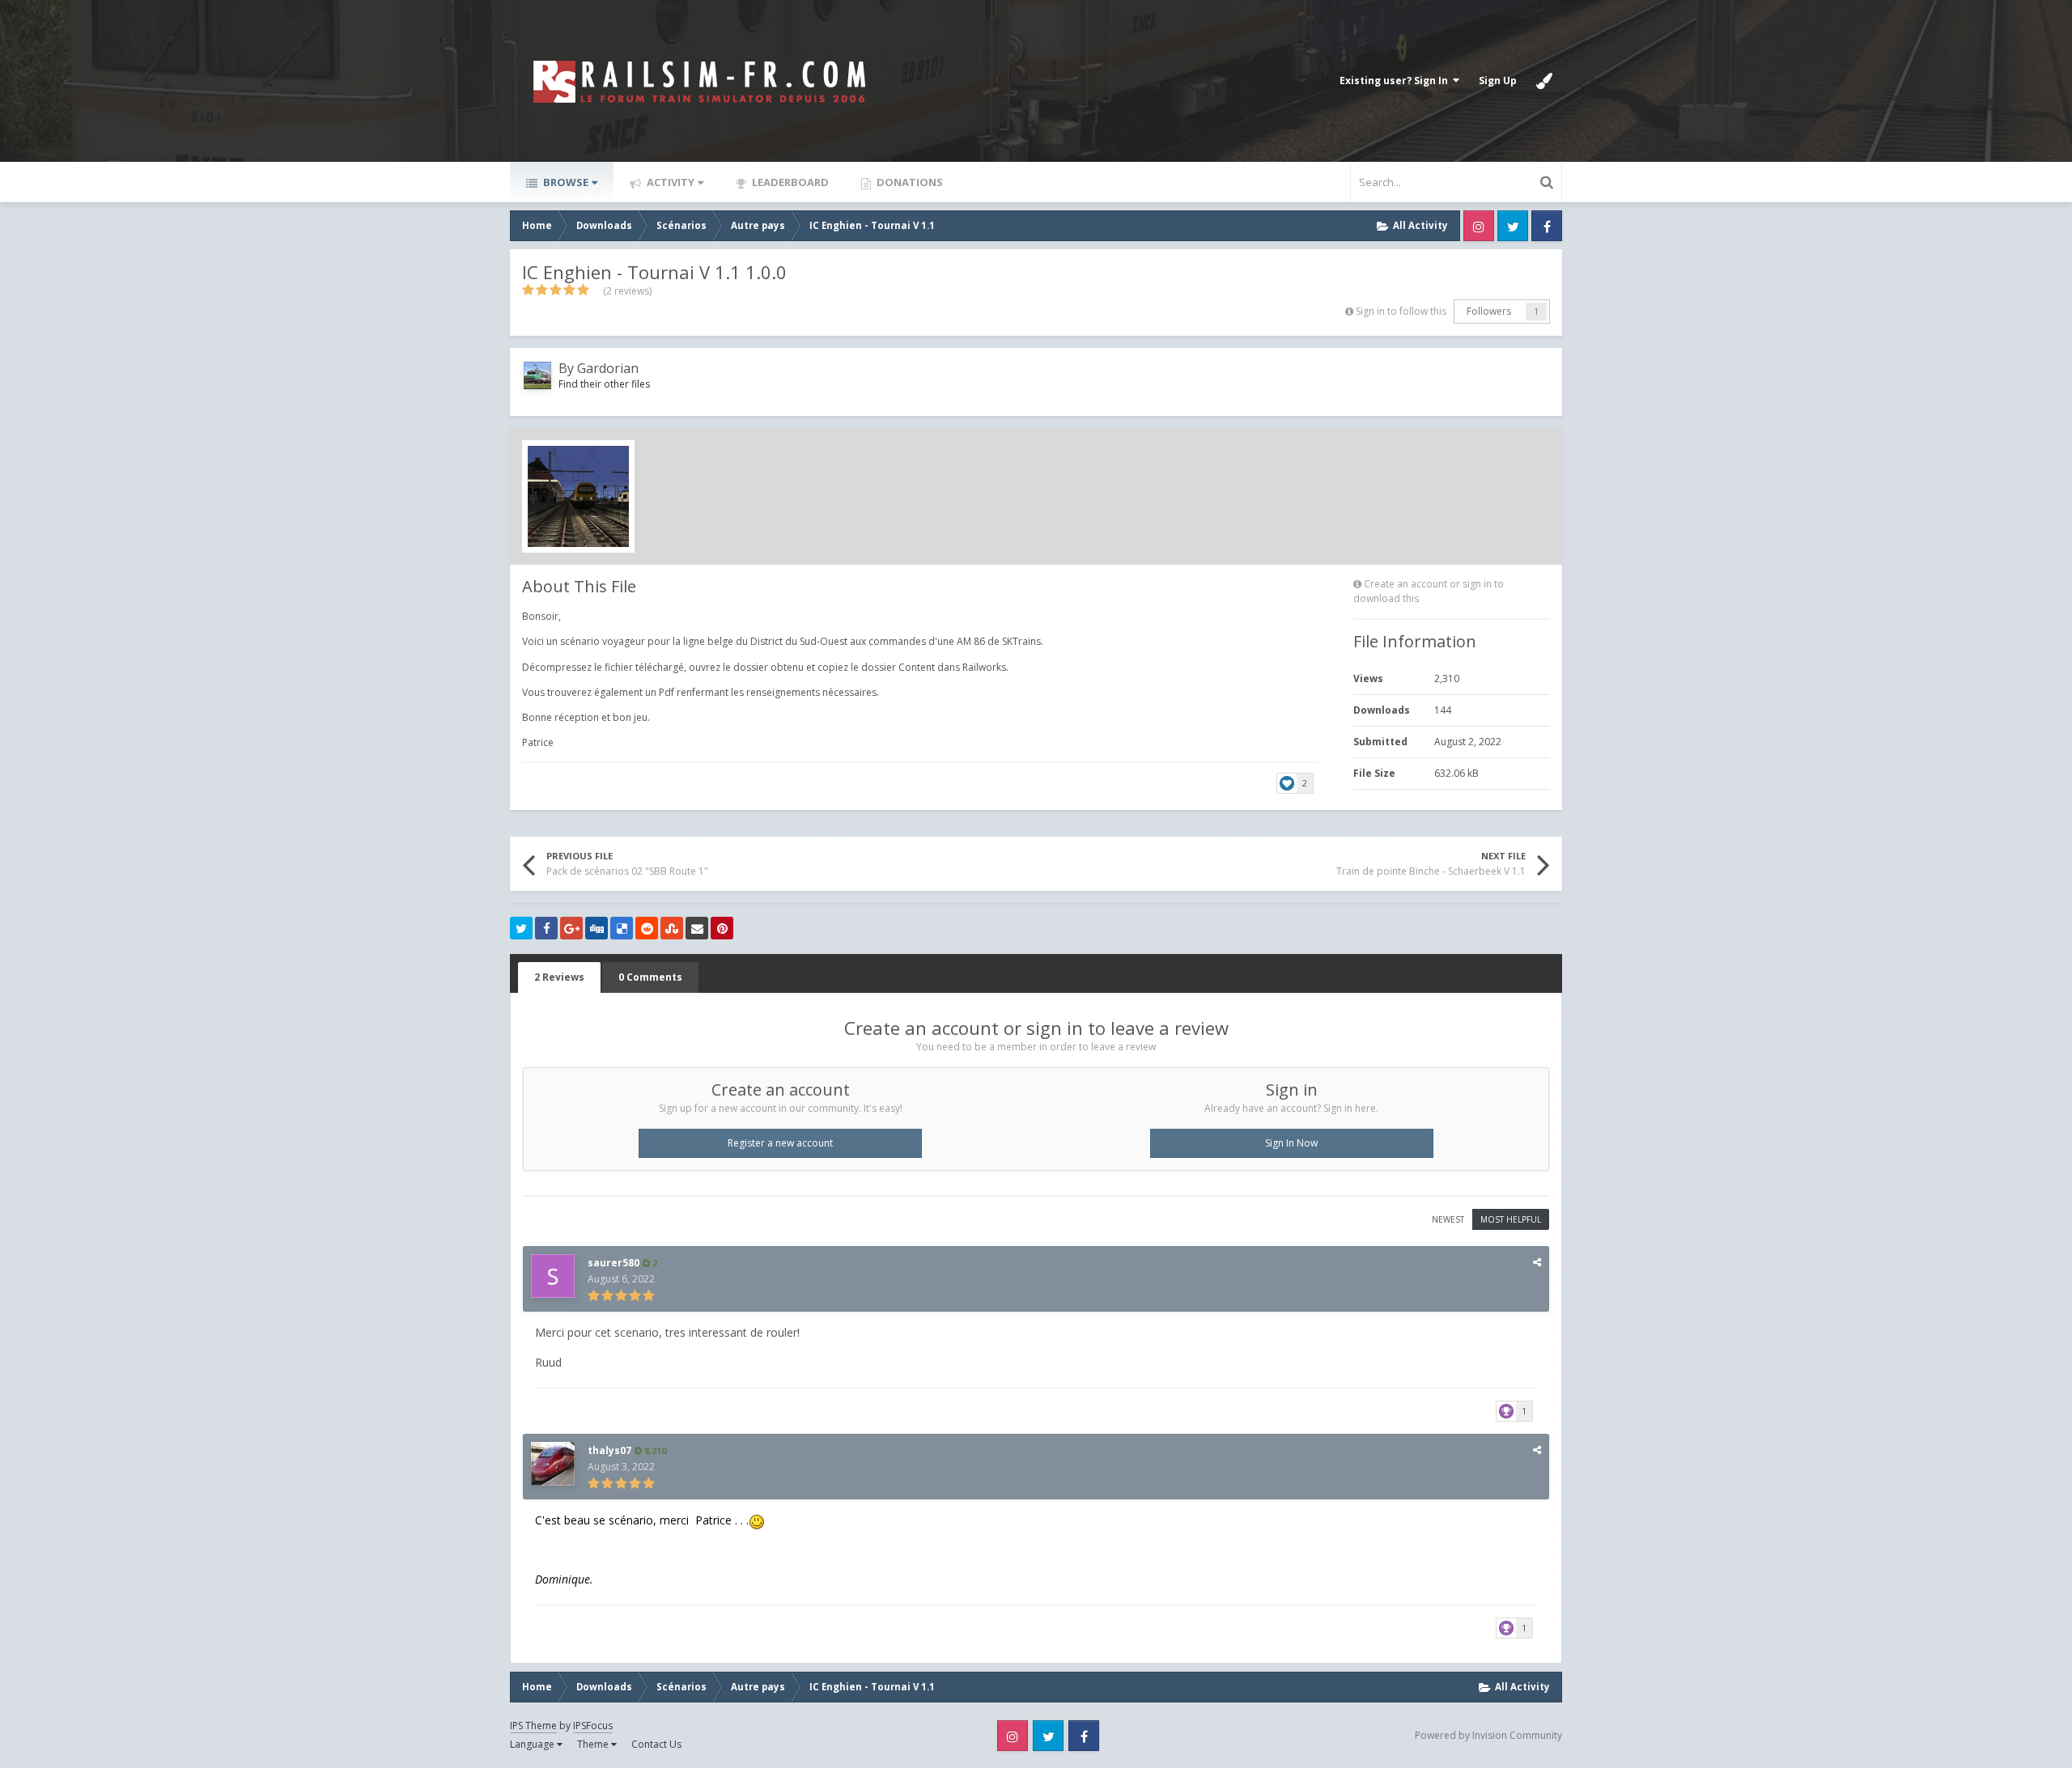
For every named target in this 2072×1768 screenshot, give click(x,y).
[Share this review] (1537, 1262)
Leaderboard (789, 182)
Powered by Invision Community (1488, 1735)
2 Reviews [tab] (559, 977)
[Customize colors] (1544, 81)
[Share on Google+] (571, 928)
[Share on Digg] (597, 928)
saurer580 (614, 1263)
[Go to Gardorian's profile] (537, 375)
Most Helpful (1511, 1219)
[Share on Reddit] (647, 928)
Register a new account (780, 1143)
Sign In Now (1291, 1143)
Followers (1489, 311)
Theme (594, 1744)
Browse (565, 182)
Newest (1448, 1219)
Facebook (1547, 226)
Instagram (1479, 226)
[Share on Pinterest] (722, 928)
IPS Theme (533, 1726)
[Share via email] (697, 928)
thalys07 (609, 1450)
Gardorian (608, 368)
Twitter (1513, 226)
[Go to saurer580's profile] (553, 1276)
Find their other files (604, 384)
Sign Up (1498, 81)
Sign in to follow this (1401, 311)
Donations (909, 182)
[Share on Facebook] (546, 928)
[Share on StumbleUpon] (672, 928)
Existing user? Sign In (1396, 81)
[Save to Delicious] (622, 928)
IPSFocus (593, 1726)
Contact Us (656, 1744)
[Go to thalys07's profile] (553, 1464)
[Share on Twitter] (521, 928)
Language (533, 1744)
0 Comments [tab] (650, 977)
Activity (669, 182)
